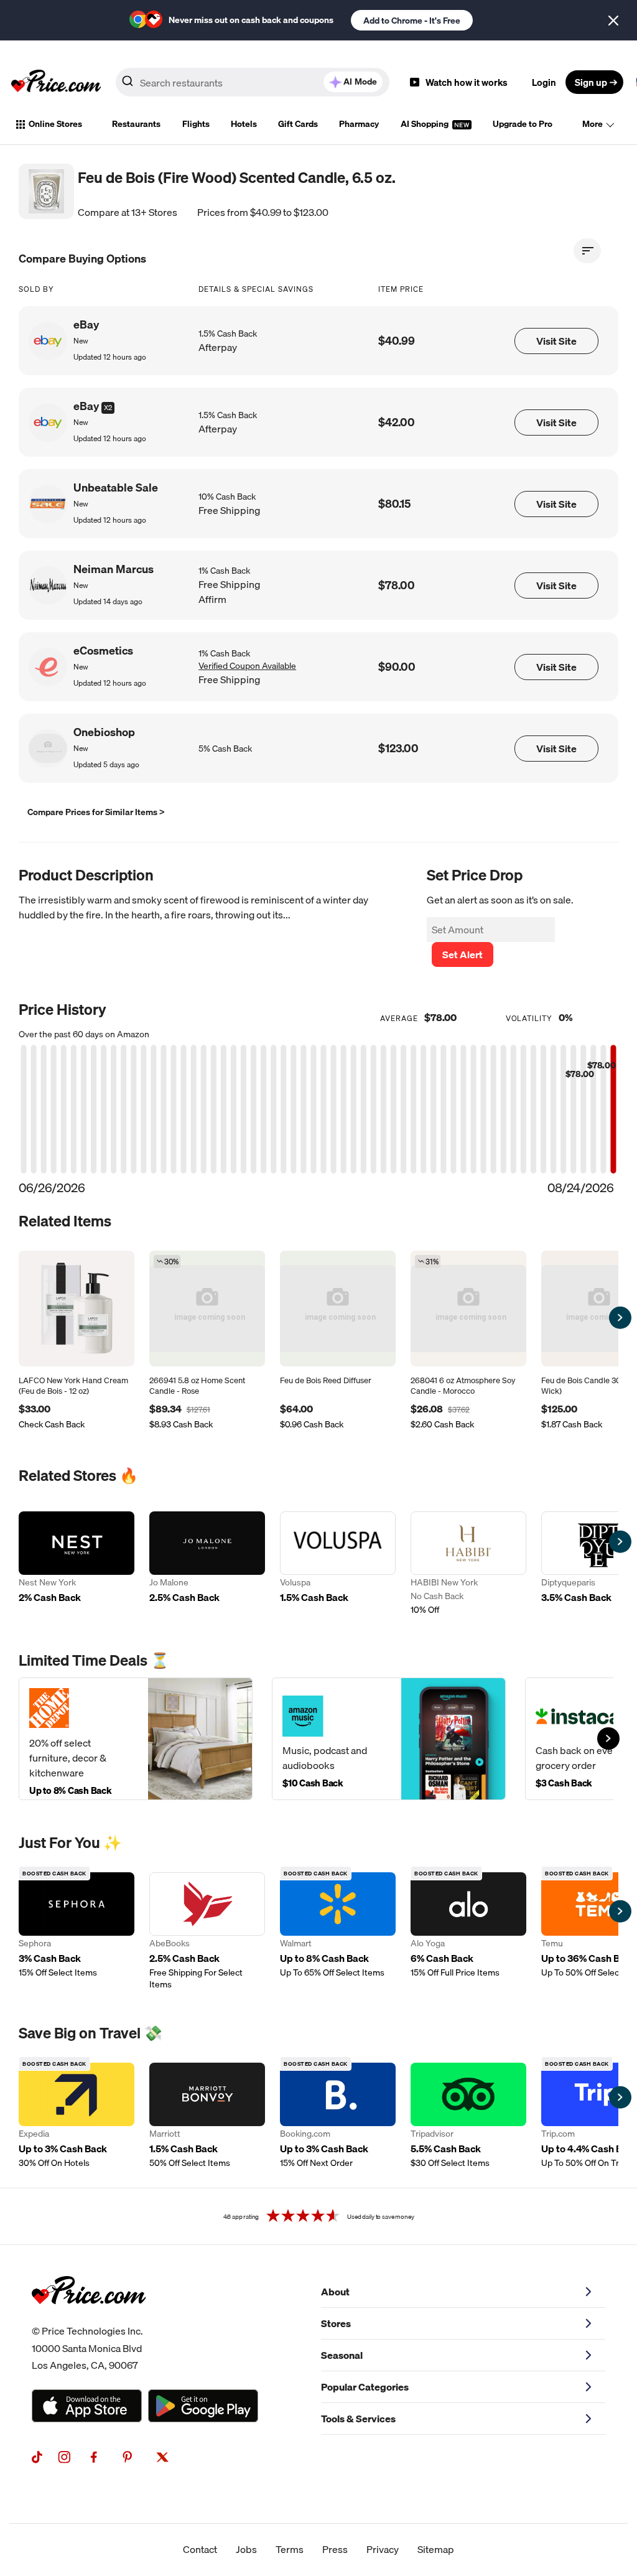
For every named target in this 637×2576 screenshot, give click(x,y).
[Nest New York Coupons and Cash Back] (77, 1565)
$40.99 (397, 341)
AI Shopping (425, 124)
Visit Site (556, 341)
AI (360, 82)
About (335, 2292)
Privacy (383, 2549)
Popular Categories (365, 2387)
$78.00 (397, 585)
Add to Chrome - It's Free (412, 21)
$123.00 (398, 748)
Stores (336, 2323)
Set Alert (463, 954)
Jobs (246, 2549)
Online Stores (55, 124)
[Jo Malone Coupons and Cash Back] (207, 1565)
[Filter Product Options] (587, 251)
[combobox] (253, 82)
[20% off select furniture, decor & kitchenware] (136, 1739)
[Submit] (128, 85)
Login (544, 82)
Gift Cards (298, 124)
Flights (196, 124)
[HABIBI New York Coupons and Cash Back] (468, 1565)
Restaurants (136, 124)
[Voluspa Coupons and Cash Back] (338, 1565)
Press (335, 2549)
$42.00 (397, 422)
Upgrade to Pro (523, 124)
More (593, 124)
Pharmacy (359, 124)
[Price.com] (89, 2318)
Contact (200, 2549)
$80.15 (394, 504)
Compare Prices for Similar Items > (96, 812)
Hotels (244, 124)
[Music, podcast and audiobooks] (389, 1739)
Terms (290, 2549)
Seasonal (342, 2355)
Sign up (591, 82)
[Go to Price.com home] (56, 82)
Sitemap (436, 2549)
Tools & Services (358, 2419)
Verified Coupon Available (247, 666)
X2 (108, 408)
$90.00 (397, 667)
